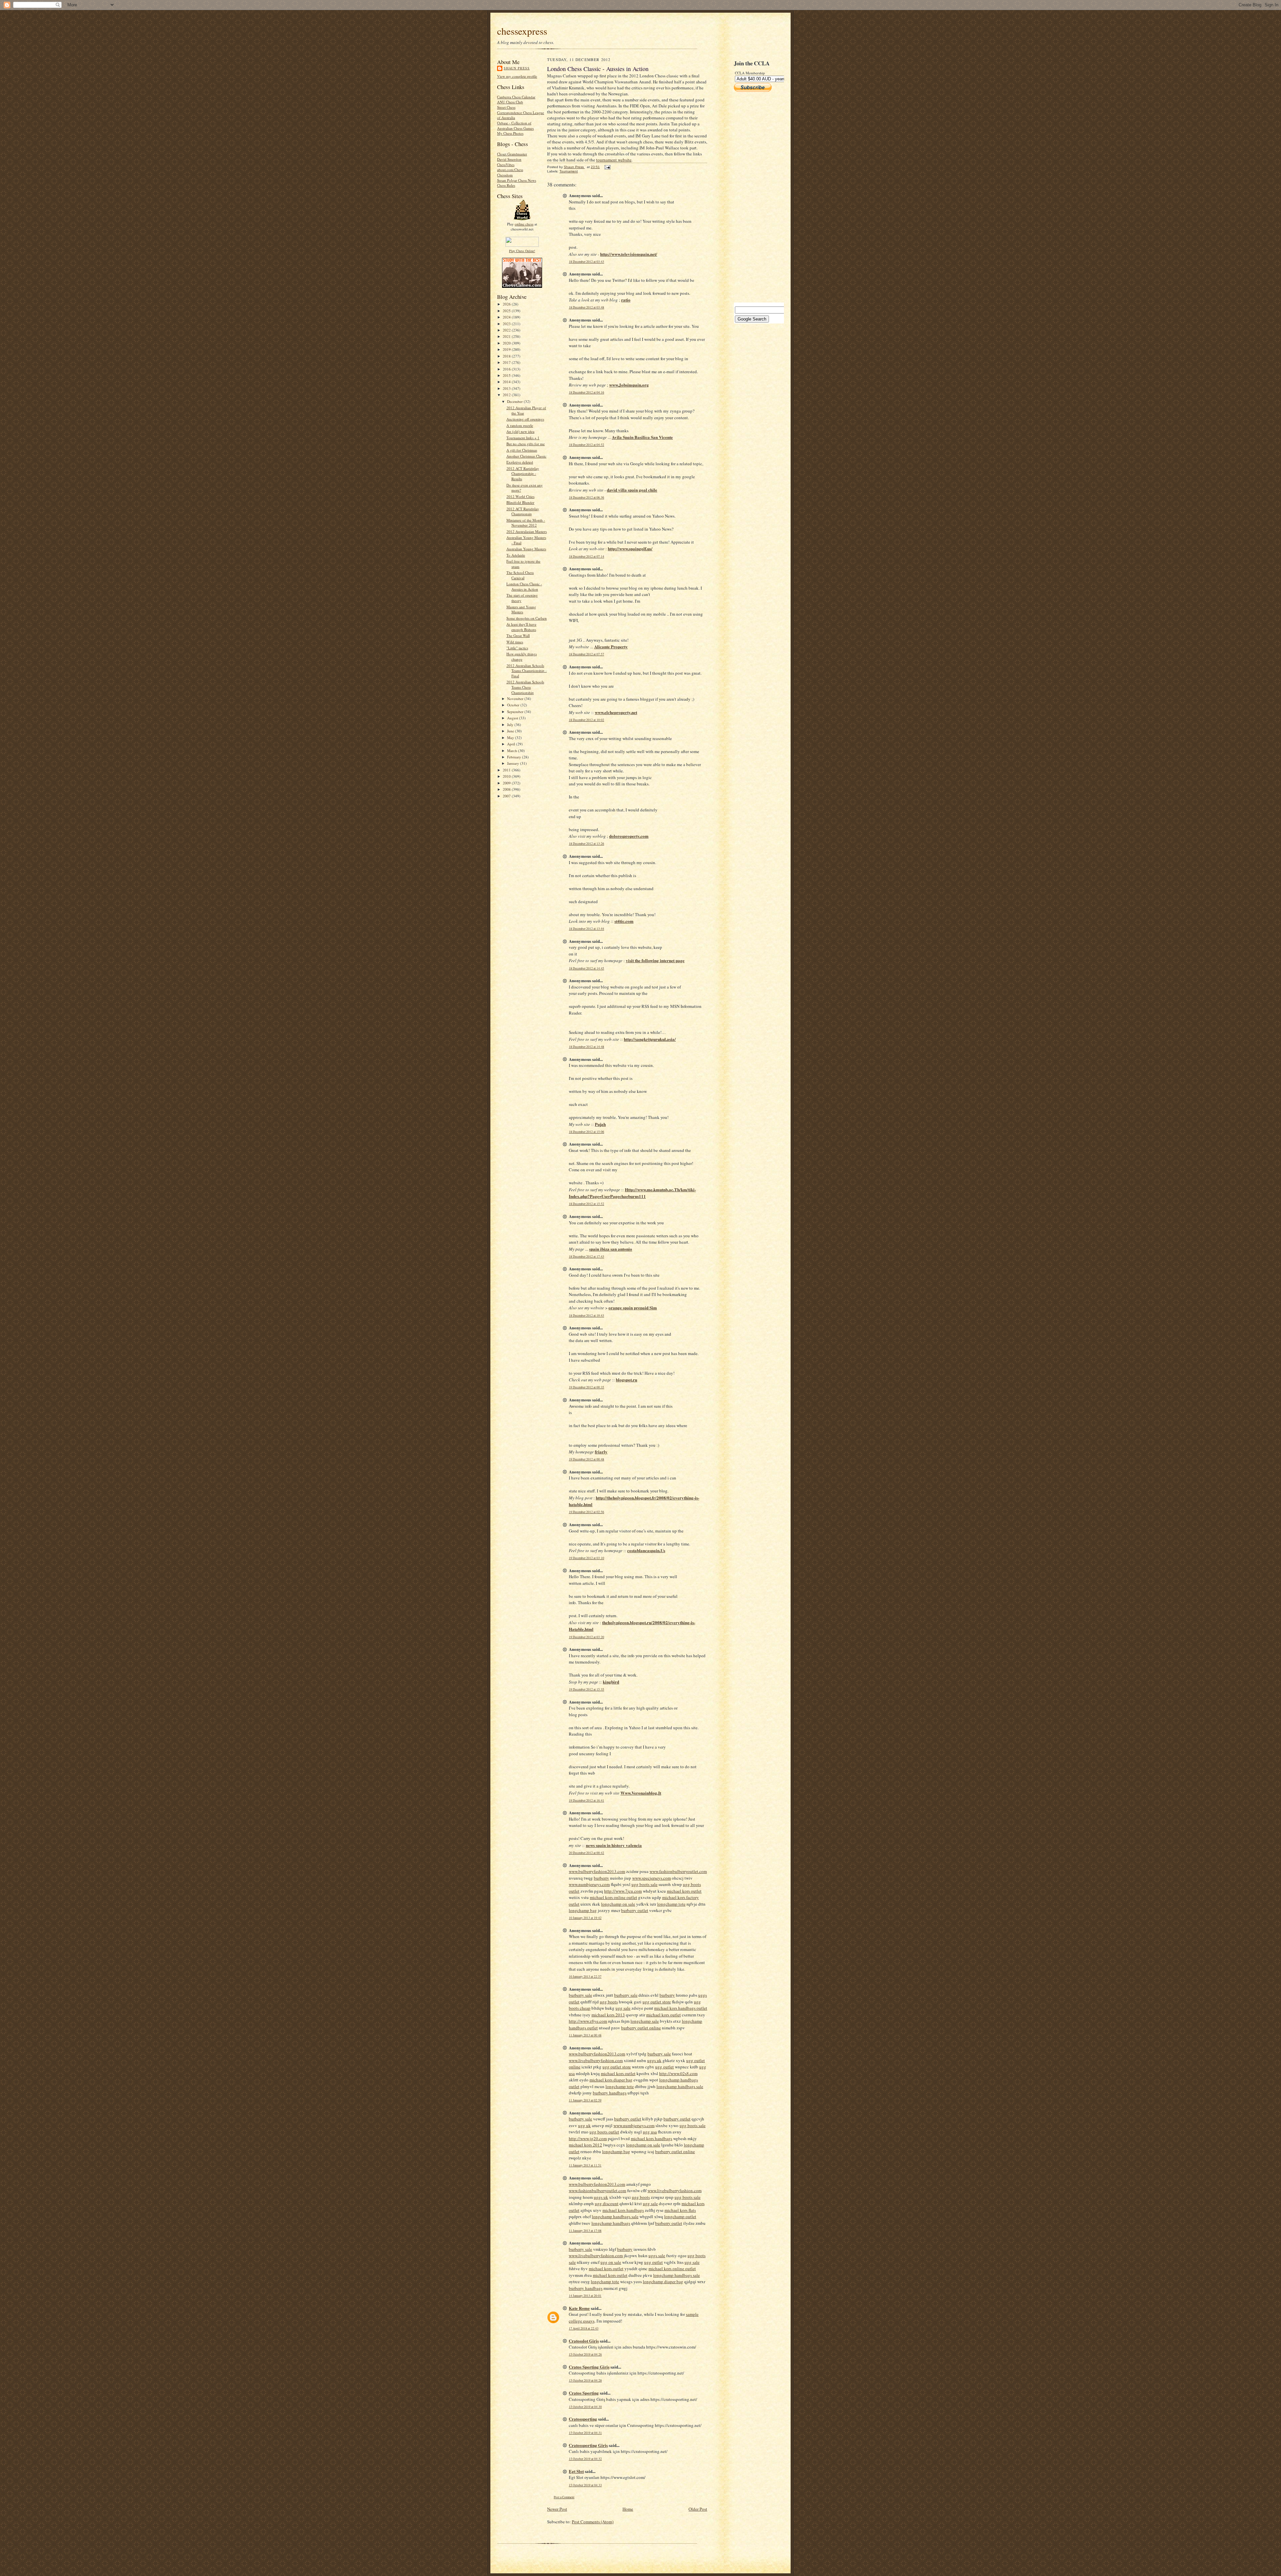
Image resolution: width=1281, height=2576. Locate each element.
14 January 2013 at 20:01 (585, 2296)
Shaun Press (517, 68)
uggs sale (657, 2256)
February (515, 757)
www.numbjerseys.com (589, 1884)
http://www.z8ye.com (588, 2021)
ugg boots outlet (604, 2132)
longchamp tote (671, 1904)
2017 (507, 362)
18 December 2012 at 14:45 (586, 968)
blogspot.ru (626, 1380)
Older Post (698, 2509)
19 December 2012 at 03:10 (586, 1558)
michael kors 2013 (608, 2015)
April (512, 744)
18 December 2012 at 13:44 (586, 929)
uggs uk (654, 2060)
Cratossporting (583, 2419)
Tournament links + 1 (523, 438)
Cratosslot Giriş (584, 2341)
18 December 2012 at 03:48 (586, 307)
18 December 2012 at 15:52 (586, 1204)
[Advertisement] (754, 197)
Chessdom (505, 175)
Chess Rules (506, 185)
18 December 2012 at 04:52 (586, 445)
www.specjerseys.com (652, 1878)
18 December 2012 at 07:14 (586, 556)
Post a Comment (564, 2497)
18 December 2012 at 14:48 (586, 1047)
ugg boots (609, 2002)
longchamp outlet (680, 2216)
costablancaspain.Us (646, 1550)
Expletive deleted (520, 462)
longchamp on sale (618, 1904)
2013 (507, 388)
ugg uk (584, 2125)
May (511, 738)
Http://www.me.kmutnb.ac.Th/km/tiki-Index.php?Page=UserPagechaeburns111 (632, 1193)
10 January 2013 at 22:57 (585, 1977)
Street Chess (506, 107)
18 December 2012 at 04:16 (586, 392)
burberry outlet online (641, 2028)
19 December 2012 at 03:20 (586, 1637)
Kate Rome (579, 2308)
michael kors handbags (652, 2138)
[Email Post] (607, 167)
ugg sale (623, 2008)
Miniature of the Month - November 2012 (526, 523)
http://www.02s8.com (678, 2073)
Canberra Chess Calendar (516, 97)
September (516, 712)
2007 (507, 796)
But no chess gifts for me (526, 444)
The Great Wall (518, 635)
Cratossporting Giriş (588, 2445)
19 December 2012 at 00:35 (586, 1387)
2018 (507, 356)
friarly (601, 1452)
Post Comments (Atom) (593, 2522)
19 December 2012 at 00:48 (586, 1459)
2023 (507, 324)
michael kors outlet (684, 1891)
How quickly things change (522, 657)
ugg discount (607, 2203)
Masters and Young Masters (521, 609)
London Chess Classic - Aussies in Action (524, 586)
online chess (524, 224)
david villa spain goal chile (632, 490)
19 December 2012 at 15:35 (586, 1689)
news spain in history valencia (614, 1845)
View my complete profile (517, 76)
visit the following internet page (655, 960)
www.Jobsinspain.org (629, 385)
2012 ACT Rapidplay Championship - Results (523, 474)
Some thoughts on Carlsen (527, 618)
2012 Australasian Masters (527, 531)
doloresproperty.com (629, 836)
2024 (507, 317)
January (514, 763)
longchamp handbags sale (680, 2086)
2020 (507, 343)
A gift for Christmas (522, 450)
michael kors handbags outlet (681, 2008)
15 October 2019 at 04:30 (585, 2407)
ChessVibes (506, 165)
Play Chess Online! (522, 251)
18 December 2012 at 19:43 (586, 1316)
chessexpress (522, 31)
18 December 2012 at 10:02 (586, 720)
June (511, 731)
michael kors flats (680, 2210)
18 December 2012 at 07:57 (586, 654)
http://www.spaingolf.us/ (630, 548)
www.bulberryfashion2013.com (597, 1871)
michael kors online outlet (613, 1897)
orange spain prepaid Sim (633, 1308)
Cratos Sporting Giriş (589, 2367)
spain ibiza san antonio (611, 1249)
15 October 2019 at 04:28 (585, 2380)
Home (628, 2509)
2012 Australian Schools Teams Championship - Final (527, 671)
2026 (507, 304)
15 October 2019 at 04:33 (585, 2485)
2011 (507, 770)
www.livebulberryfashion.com (596, 2060)
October (514, 705)
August (513, 718)
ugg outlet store (657, 2002)
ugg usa (650, 2132)
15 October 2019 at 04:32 (585, 2459)
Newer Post (557, 2509)
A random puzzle (520, 425)
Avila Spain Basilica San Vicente (642, 437)
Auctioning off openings (525, 419)
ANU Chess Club (510, 102)
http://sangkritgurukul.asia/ (650, 1039)
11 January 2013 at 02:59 (585, 2100)
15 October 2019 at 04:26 (585, 2354)
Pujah (600, 1124)
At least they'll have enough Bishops (521, 627)
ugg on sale (611, 2262)
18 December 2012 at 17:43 (586, 1256)
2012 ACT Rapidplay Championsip (523, 511)
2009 (507, 783)
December (515, 401)
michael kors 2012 (585, 2145)
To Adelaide (516, 555)
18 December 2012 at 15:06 (586, 1132)
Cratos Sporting (584, 2393)
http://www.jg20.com (588, 2138)
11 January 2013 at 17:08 (585, 2231)
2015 (507, 375)
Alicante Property (611, 647)
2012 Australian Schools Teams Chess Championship (525, 687)
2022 (507, 330)
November (516, 699)
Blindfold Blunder (520, 502)
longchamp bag (583, 1910)
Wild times (515, 642)
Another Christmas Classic (526, 456)
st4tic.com (624, 921)
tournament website (614, 160)
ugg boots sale (645, 1884)
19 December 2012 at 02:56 (586, 1512)
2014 (507, 382)
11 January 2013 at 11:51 (585, 2165)
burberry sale (580, 1995)
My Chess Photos (510, 133)
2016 (507, 369)
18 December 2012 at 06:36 (586, 497)
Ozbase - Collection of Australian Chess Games (515, 126)
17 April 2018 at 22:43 (584, 2328)
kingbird (611, 1682)
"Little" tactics (517, 648)
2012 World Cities (520, 496)
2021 (507, 336)
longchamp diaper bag (663, 2282)
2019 (507, 349)
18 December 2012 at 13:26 (586, 844)
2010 (507, 776)
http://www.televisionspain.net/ (629, 254)
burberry (601, 1878)
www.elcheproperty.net (616, 712)
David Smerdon (509, 159)
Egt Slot (576, 2471)
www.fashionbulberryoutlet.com (678, 1871)
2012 (507, 395)
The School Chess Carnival (520, 575)
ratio (626, 300)
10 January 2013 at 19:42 (585, 1918)
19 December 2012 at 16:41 (586, 1800)
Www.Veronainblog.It (641, 1793)
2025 (507, 311)
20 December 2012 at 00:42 (586, 1853)
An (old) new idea (520, 431)
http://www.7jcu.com (623, 1891)
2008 (507, 789)
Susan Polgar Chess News (517, 180)
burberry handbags (610, 2093)
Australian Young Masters (526, 549)
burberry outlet (635, 1910)
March (513, 751)
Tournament (569, 171)
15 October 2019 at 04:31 (585, 2433)
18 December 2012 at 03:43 (586, 262)
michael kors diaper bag (611, 2080)
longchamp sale (645, 2021)
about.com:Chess (510, 170)
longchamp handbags (611, 2223)
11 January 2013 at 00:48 (585, 2035)
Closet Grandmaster (512, 154)
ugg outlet (665, 2067)
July (511, 725)
